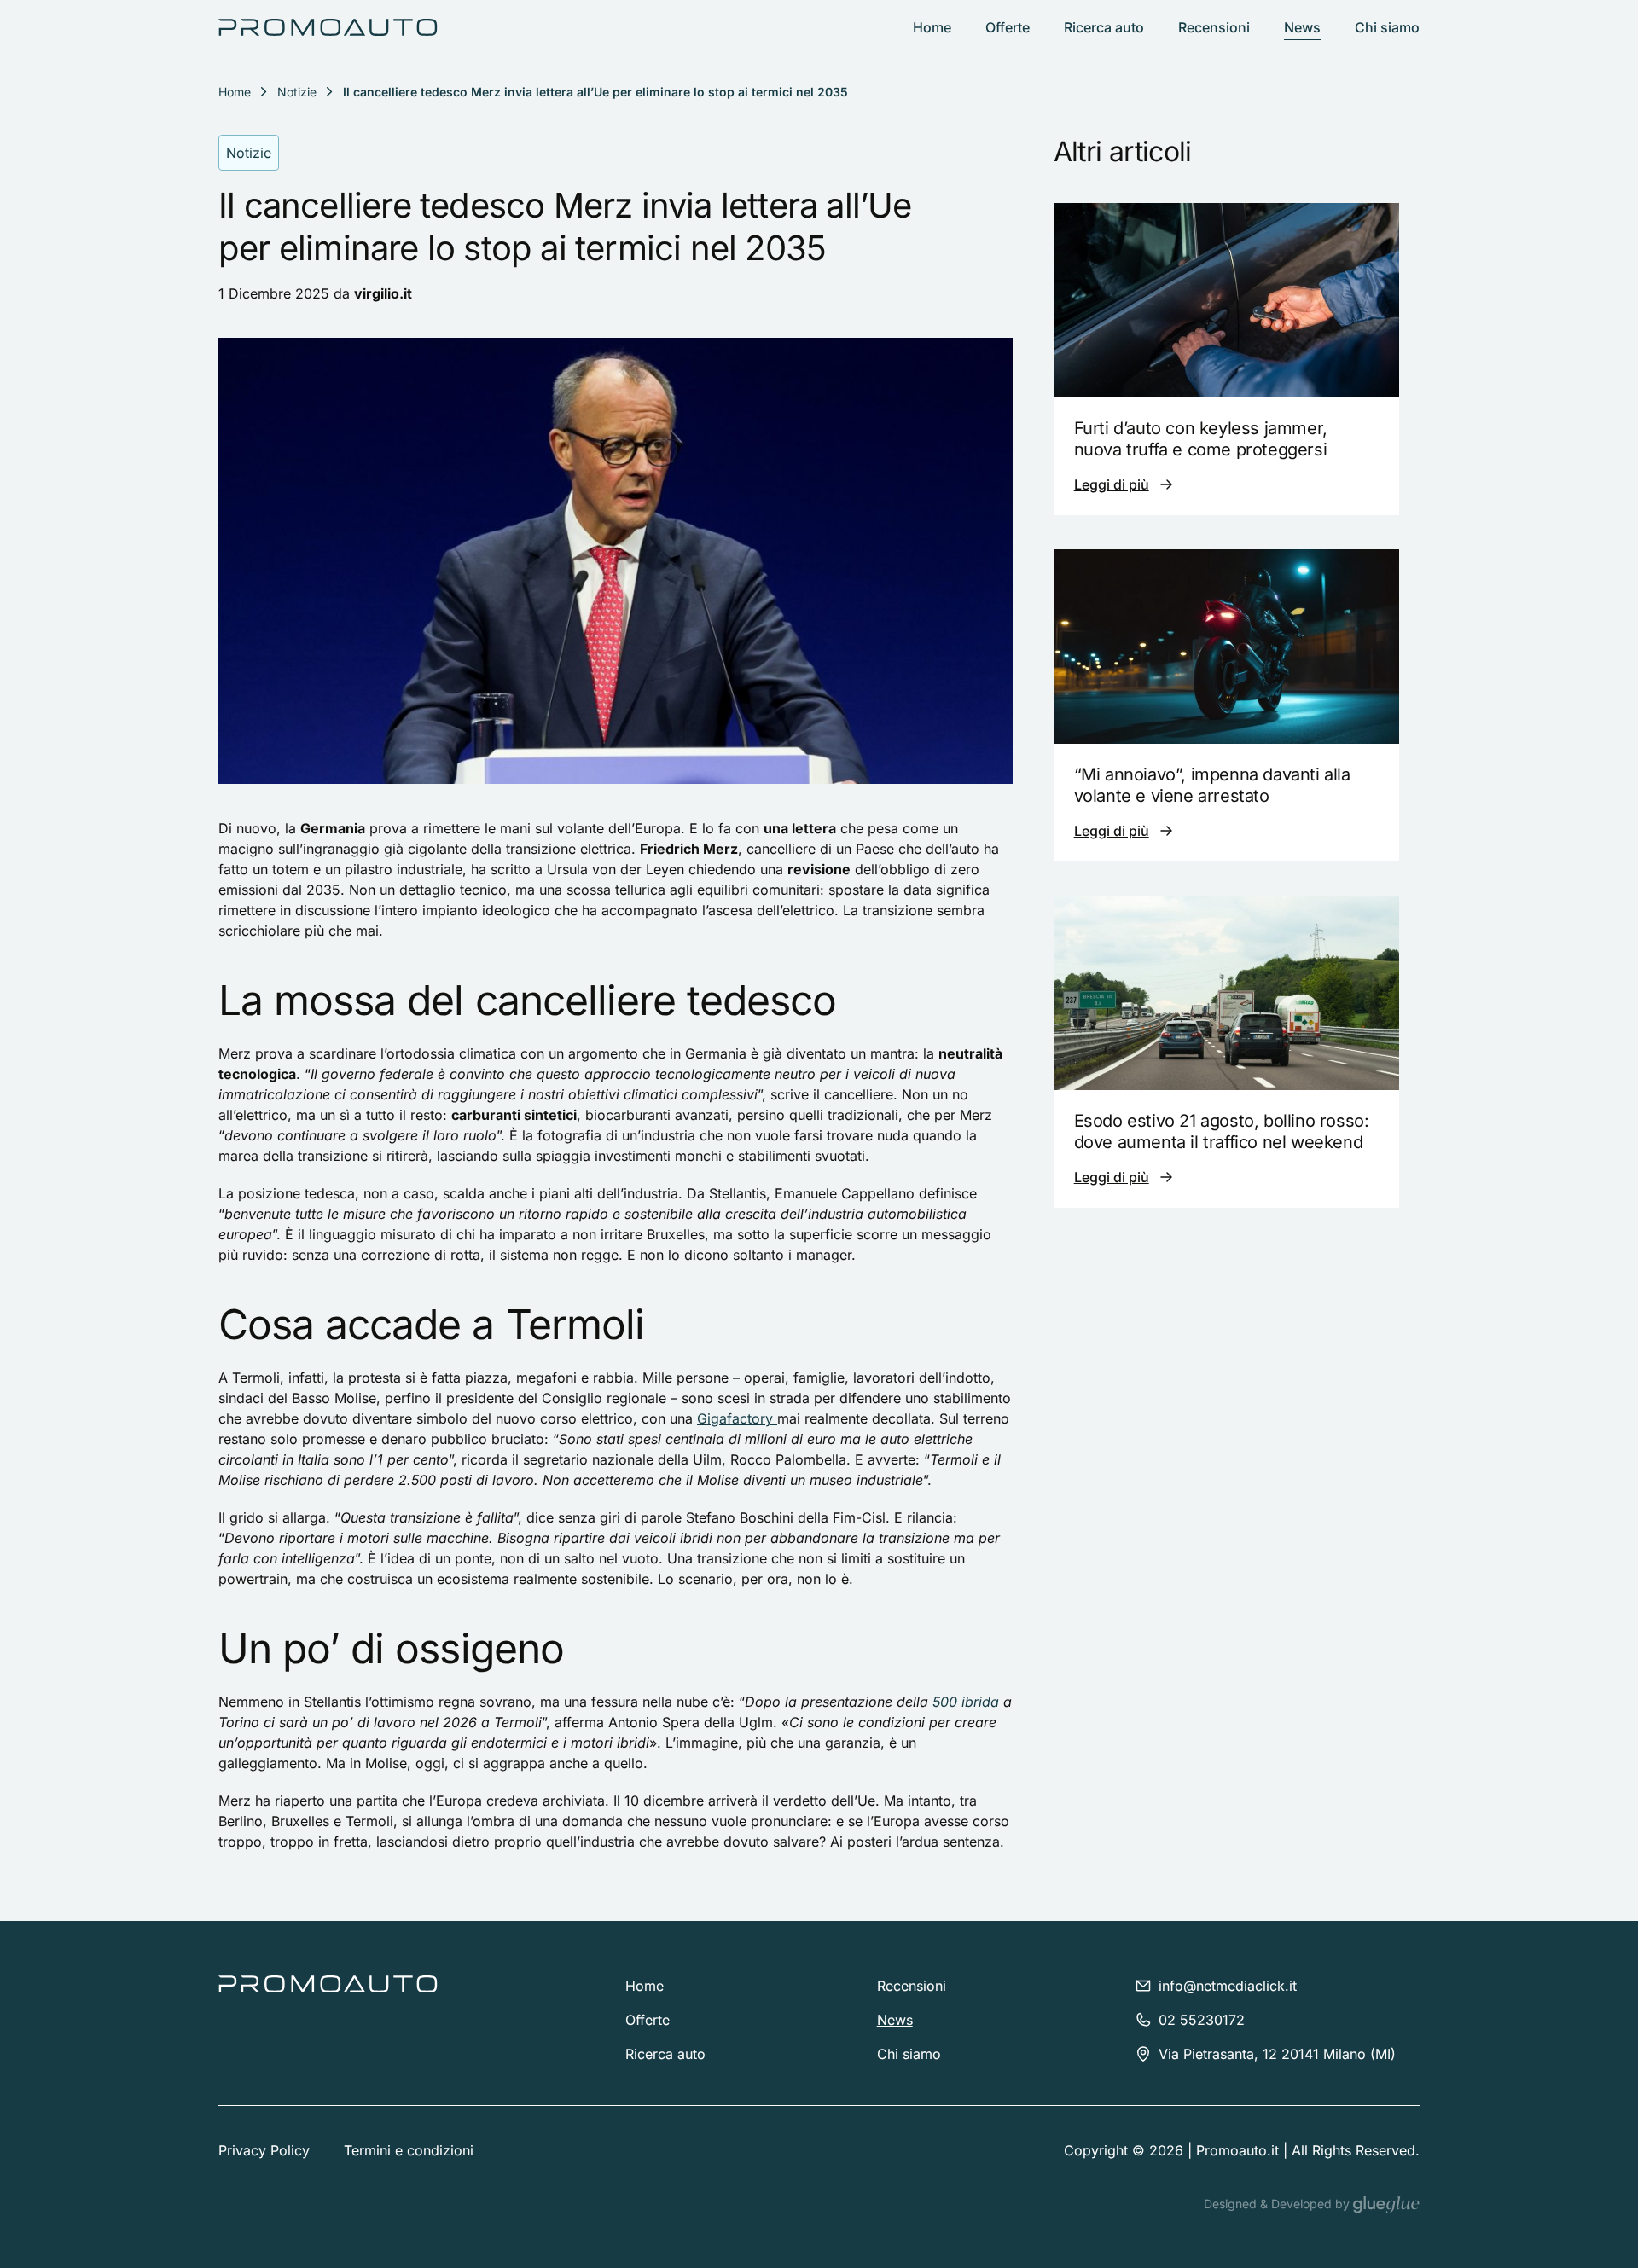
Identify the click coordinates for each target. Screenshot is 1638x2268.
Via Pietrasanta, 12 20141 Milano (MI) (1277, 2054)
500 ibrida (964, 1702)
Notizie (297, 92)
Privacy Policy (264, 2150)
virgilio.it (383, 293)
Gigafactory (737, 1418)
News (1302, 27)
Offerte (1008, 27)
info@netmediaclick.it (1228, 1986)
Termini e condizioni (409, 2150)
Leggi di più (1112, 484)
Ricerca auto (1104, 27)
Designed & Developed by (1278, 2204)
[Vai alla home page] (328, 27)
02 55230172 (1202, 2020)
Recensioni (1214, 27)
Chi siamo (1387, 27)
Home (932, 27)
